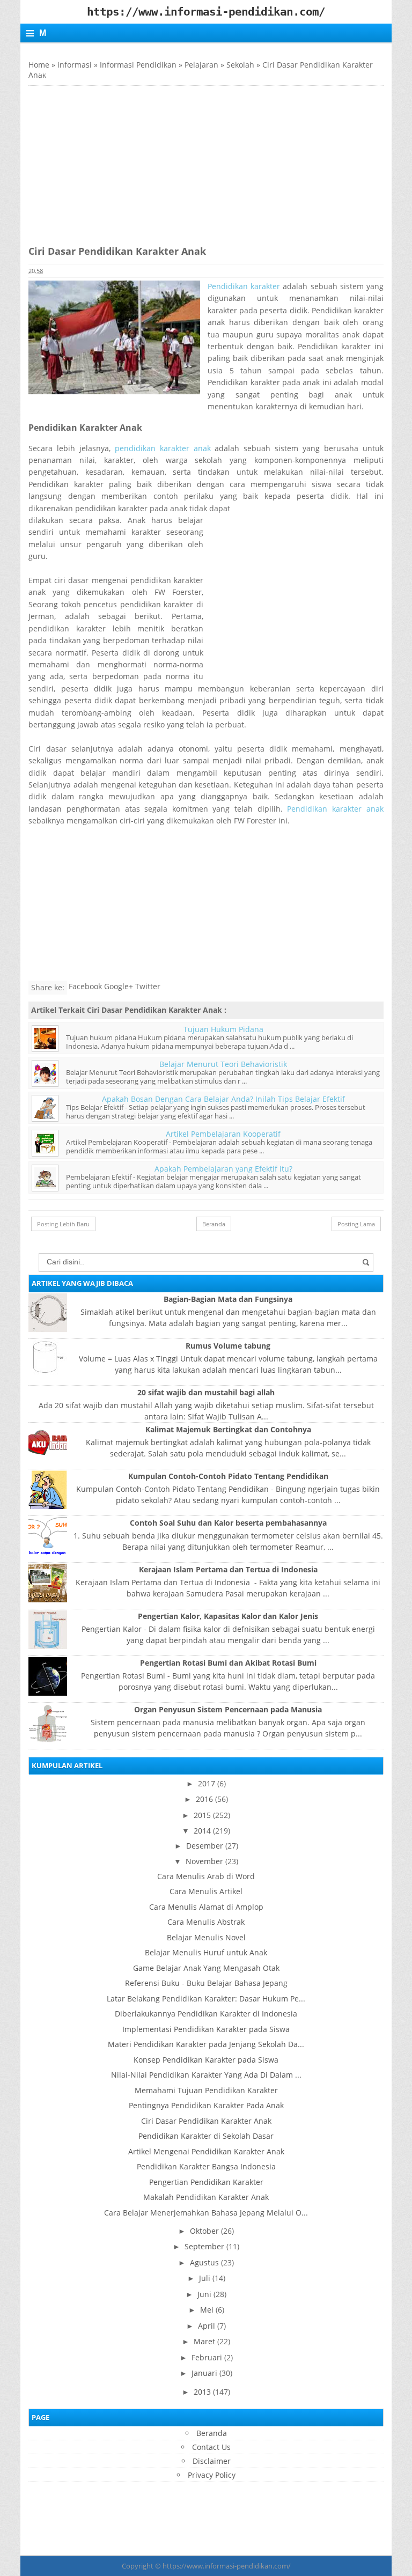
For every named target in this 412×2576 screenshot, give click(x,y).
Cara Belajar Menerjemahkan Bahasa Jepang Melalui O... (206, 2213)
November (204, 1861)
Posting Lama (356, 1224)
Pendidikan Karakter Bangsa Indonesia (206, 2166)
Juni (204, 2294)
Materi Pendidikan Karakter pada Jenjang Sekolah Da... (206, 2044)
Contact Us (211, 2447)
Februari (207, 2357)
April (207, 2326)
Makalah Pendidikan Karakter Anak (206, 2197)
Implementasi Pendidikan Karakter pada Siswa (206, 2029)
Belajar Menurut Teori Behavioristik (223, 1064)
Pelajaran (201, 65)
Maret (204, 2341)
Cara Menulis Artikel (206, 1891)
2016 (204, 1799)
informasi (75, 65)
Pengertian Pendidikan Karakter (206, 2182)
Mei (207, 2310)
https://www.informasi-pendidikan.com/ (227, 2566)
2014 (202, 1831)
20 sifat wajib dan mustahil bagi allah (206, 1392)
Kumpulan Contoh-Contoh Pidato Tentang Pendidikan (228, 1476)
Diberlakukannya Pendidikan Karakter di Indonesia (206, 2014)
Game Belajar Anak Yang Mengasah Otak (206, 1968)
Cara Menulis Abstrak (206, 1922)
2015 (202, 1815)
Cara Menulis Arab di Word (206, 1876)
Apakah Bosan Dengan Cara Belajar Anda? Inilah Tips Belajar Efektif (223, 1099)
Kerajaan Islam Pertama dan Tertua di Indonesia (228, 1569)
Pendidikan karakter (245, 286)
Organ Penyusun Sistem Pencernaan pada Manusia (228, 1709)
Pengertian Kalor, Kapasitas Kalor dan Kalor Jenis (228, 1616)
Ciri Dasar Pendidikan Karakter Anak (206, 2121)
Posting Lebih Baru (63, 1224)
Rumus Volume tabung (228, 1346)
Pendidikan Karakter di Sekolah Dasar (206, 2136)
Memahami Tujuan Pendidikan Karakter (206, 2090)
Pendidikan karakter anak (335, 809)
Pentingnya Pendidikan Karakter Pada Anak (206, 2105)
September (204, 2246)
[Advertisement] (119, 161)
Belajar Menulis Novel (206, 1937)
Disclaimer (212, 2461)
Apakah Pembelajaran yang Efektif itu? (223, 1169)
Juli (205, 2278)
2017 (207, 1783)
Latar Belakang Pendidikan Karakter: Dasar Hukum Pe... (206, 1999)
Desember (205, 1846)
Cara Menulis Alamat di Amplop (206, 1907)
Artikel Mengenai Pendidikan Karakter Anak (206, 2151)
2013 (202, 2392)
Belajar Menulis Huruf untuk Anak (206, 1952)
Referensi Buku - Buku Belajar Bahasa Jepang (206, 1983)
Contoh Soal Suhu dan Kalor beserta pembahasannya (228, 1523)
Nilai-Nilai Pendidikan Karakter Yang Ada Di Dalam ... (206, 2075)
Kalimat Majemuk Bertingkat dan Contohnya (228, 1429)
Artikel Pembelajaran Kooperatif (223, 1134)
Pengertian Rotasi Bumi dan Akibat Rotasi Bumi (228, 1663)
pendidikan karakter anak (165, 448)
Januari (204, 2373)
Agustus (204, 2262)
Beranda (214, 1224)
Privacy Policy (212, 2475)
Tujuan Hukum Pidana (223, 1029)
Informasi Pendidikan (138, 65)
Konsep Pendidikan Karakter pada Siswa (206, 2060)
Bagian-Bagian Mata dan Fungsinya (228, 1299)
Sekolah (240, 65)
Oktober (204, 2231)
